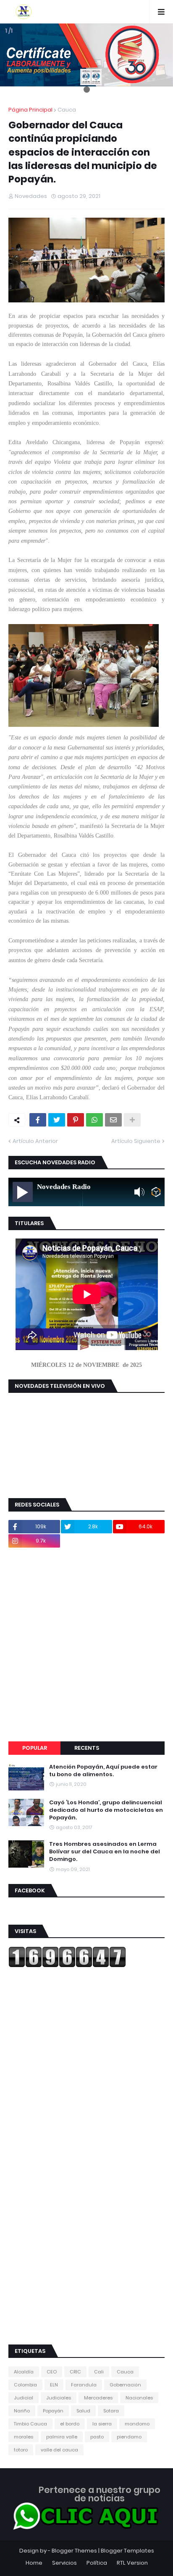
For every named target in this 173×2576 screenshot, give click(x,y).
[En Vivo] (23, 1192)
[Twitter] (57, 1120)
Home (34, 2563)
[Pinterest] (76, 1120)
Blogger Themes (74, 2551)
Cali (99, 2372)
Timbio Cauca (30, 2424)
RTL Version (132, 2563)
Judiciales (59, 2398)
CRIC (75, 2372)
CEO (52, 2372)
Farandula (84, 2385)
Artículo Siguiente (136, 1141)
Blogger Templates (127, 2551)
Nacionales (139, 2398)
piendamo (129, 2437)
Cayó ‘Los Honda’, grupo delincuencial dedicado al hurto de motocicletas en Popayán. (106, 1810)
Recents (87, 1748)
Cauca (67, 110)
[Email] (113, 1120)
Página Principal (30, 110)
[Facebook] (38, 1120)
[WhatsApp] (94, 1120)
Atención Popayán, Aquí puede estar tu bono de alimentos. (103, 1771)
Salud (83, 2411)
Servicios (64, 2563)
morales (24, 2437)
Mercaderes (98, 2398)
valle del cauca (59, 2450)
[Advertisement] (86, 1644)
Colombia (25, 2385)
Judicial (24, 2398)
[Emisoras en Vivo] (156, 1192)
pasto (97, 2437)
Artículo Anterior (35, 1141)
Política (97, 2563)
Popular (35, 1748)
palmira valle (62, 2437)
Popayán (53, 2411)
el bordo (70, 2424)
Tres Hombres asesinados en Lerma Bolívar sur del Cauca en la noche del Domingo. (105, 1852)
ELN (54, 2385)
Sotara (111, 2411)
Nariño (22, 2411)
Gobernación (125, 2385)
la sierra (102, 2424)
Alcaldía (24, 2372)
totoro (21, 2450)
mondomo (137, 2424)
